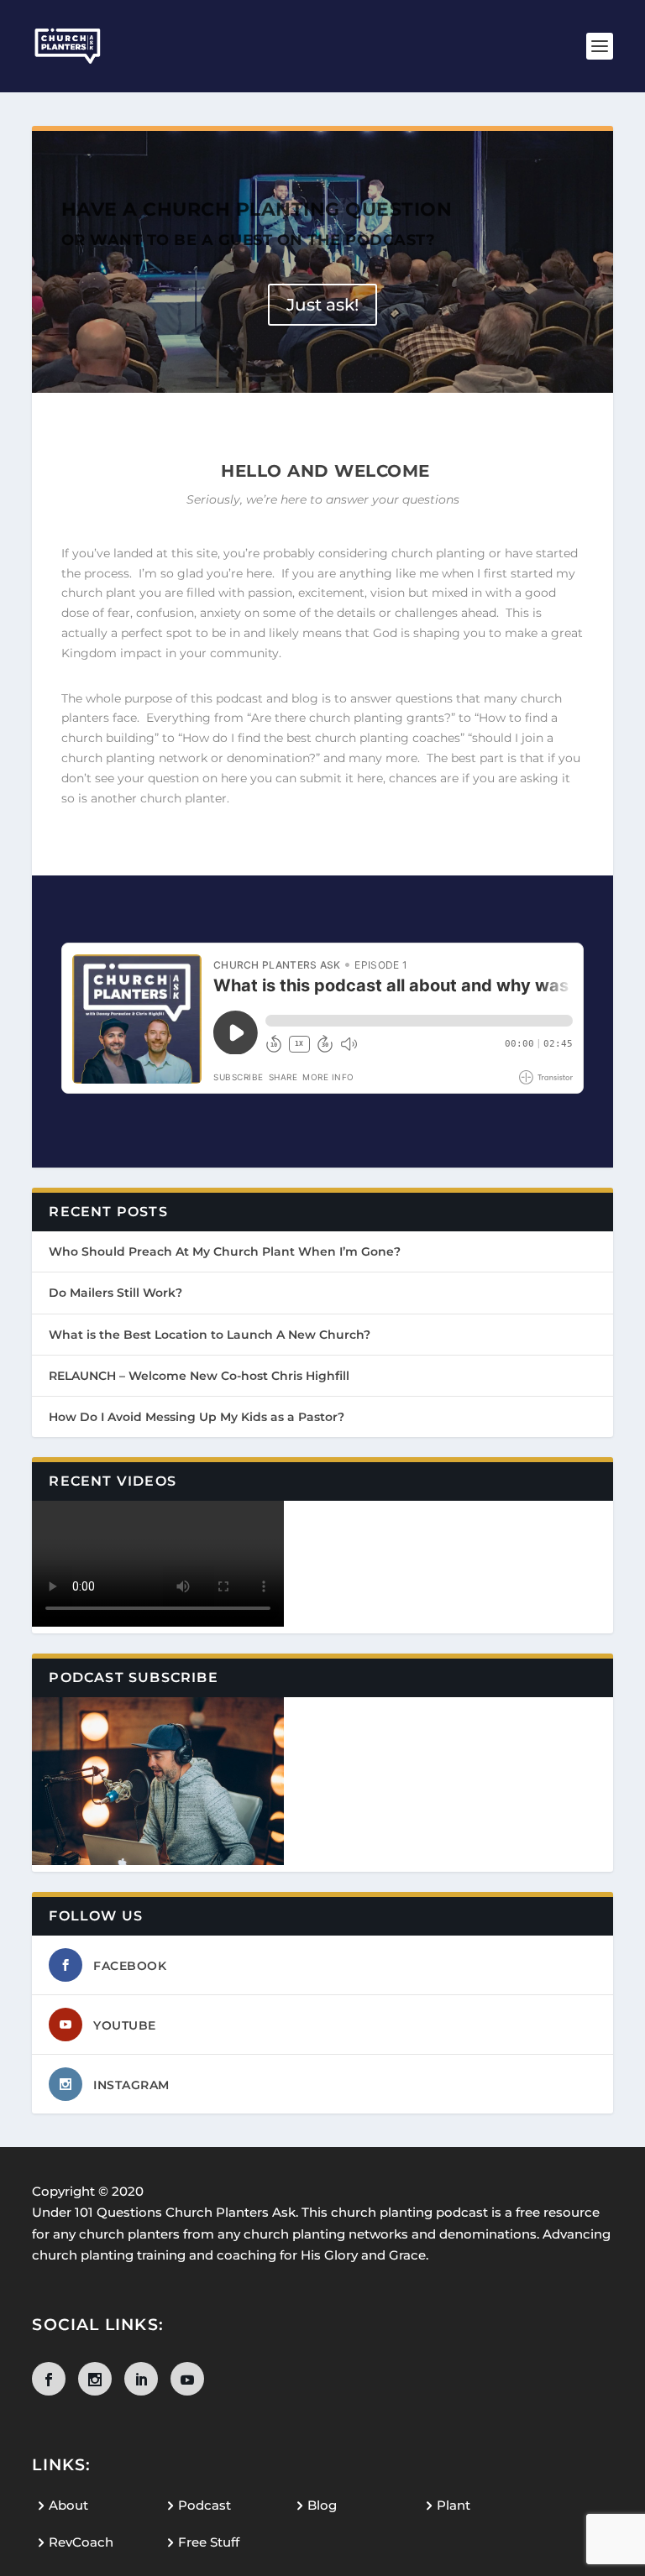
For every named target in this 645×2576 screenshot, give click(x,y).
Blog (322, 2505)
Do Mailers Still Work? (115, 1293)
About (68, 2505)
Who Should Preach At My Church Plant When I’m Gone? (225, 1251)
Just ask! (322, 305)
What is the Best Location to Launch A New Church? (210, 1335)
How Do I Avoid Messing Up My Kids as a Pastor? (197, 1417)
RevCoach (81, 2542)
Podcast (205, 2505)
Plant (454, 2505)
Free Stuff (209, 2542)
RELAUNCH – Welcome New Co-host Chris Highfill (199, 1376)
